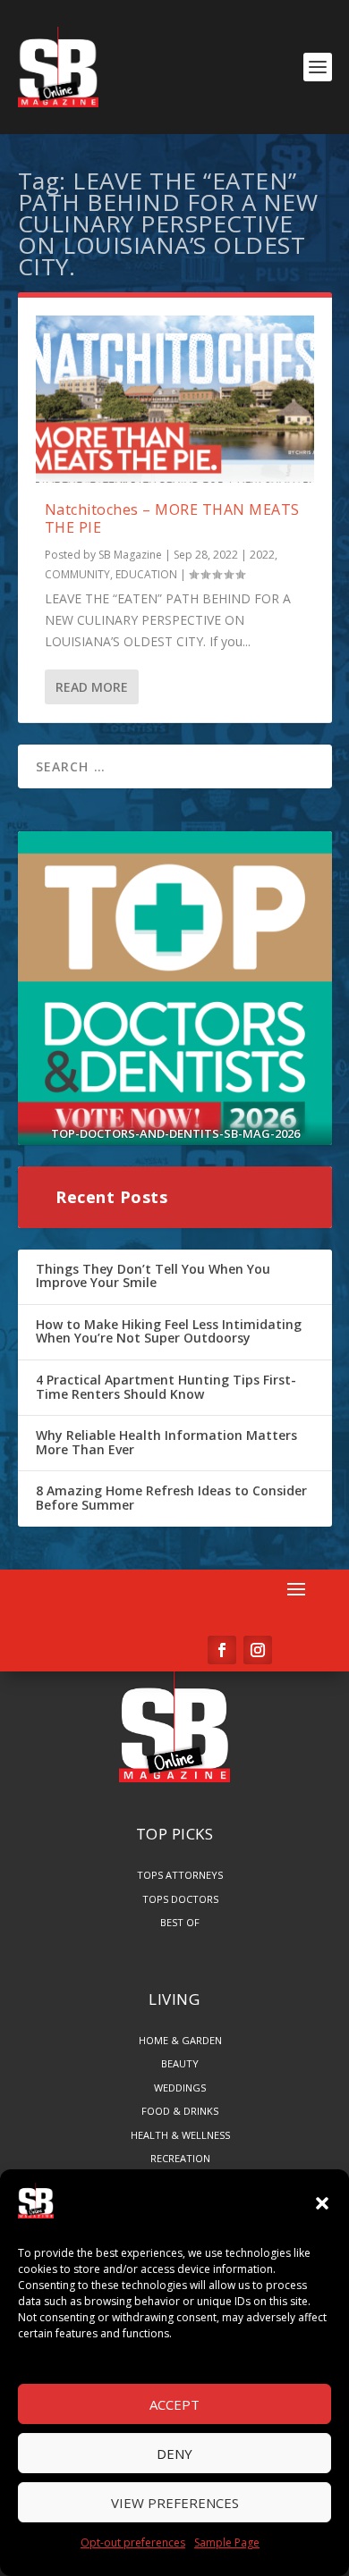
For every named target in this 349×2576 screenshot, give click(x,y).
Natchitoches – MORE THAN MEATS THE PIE (172, 519)
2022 (262, 555)
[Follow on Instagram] (258, 1650)
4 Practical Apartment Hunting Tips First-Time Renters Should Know (166, 1387)
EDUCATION (146, 574)
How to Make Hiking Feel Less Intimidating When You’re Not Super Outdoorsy (169, 1331)
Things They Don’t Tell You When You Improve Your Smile (153, 1276)
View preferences (175, 2503)
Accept (174, 2404)
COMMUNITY (77, 574)
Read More (92, 687)
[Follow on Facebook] (222, 1650)
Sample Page (227, 2542)
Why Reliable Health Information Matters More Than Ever (166, 1442)
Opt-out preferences (133, 2542)
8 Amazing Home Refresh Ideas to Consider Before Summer (171, 1498)
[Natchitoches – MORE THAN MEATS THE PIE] (175, 399)
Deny (174, 2454)
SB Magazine (130, 555)
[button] (322, 2203)
